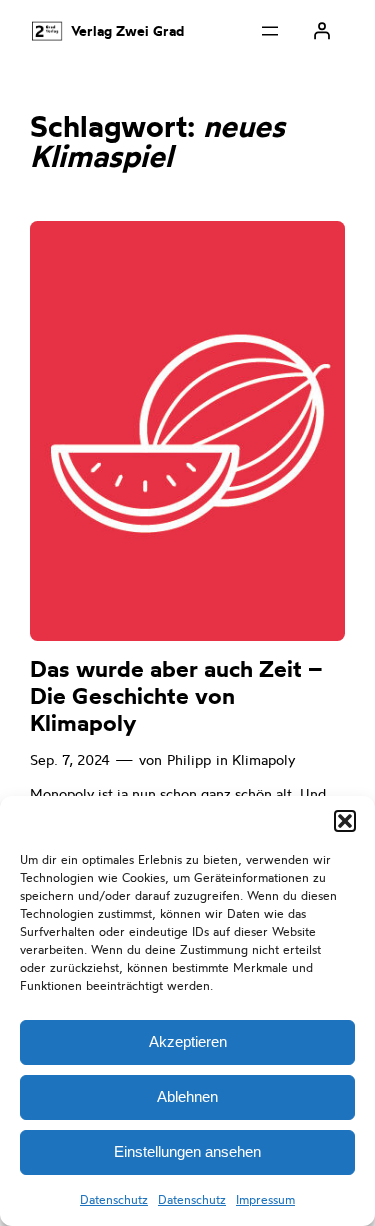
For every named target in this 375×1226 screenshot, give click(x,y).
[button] (345, 821)
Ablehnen (187, 1096)
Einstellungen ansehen (187, 1151)
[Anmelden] (322, 31)
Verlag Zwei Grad (127, 31)
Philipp (189, 760)
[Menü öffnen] (270, 31)
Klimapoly (263, 760)
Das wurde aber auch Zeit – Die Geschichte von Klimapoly (176, 696)
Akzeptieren (188, 1041)
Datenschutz (114, 1199)
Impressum (265, 1199)
